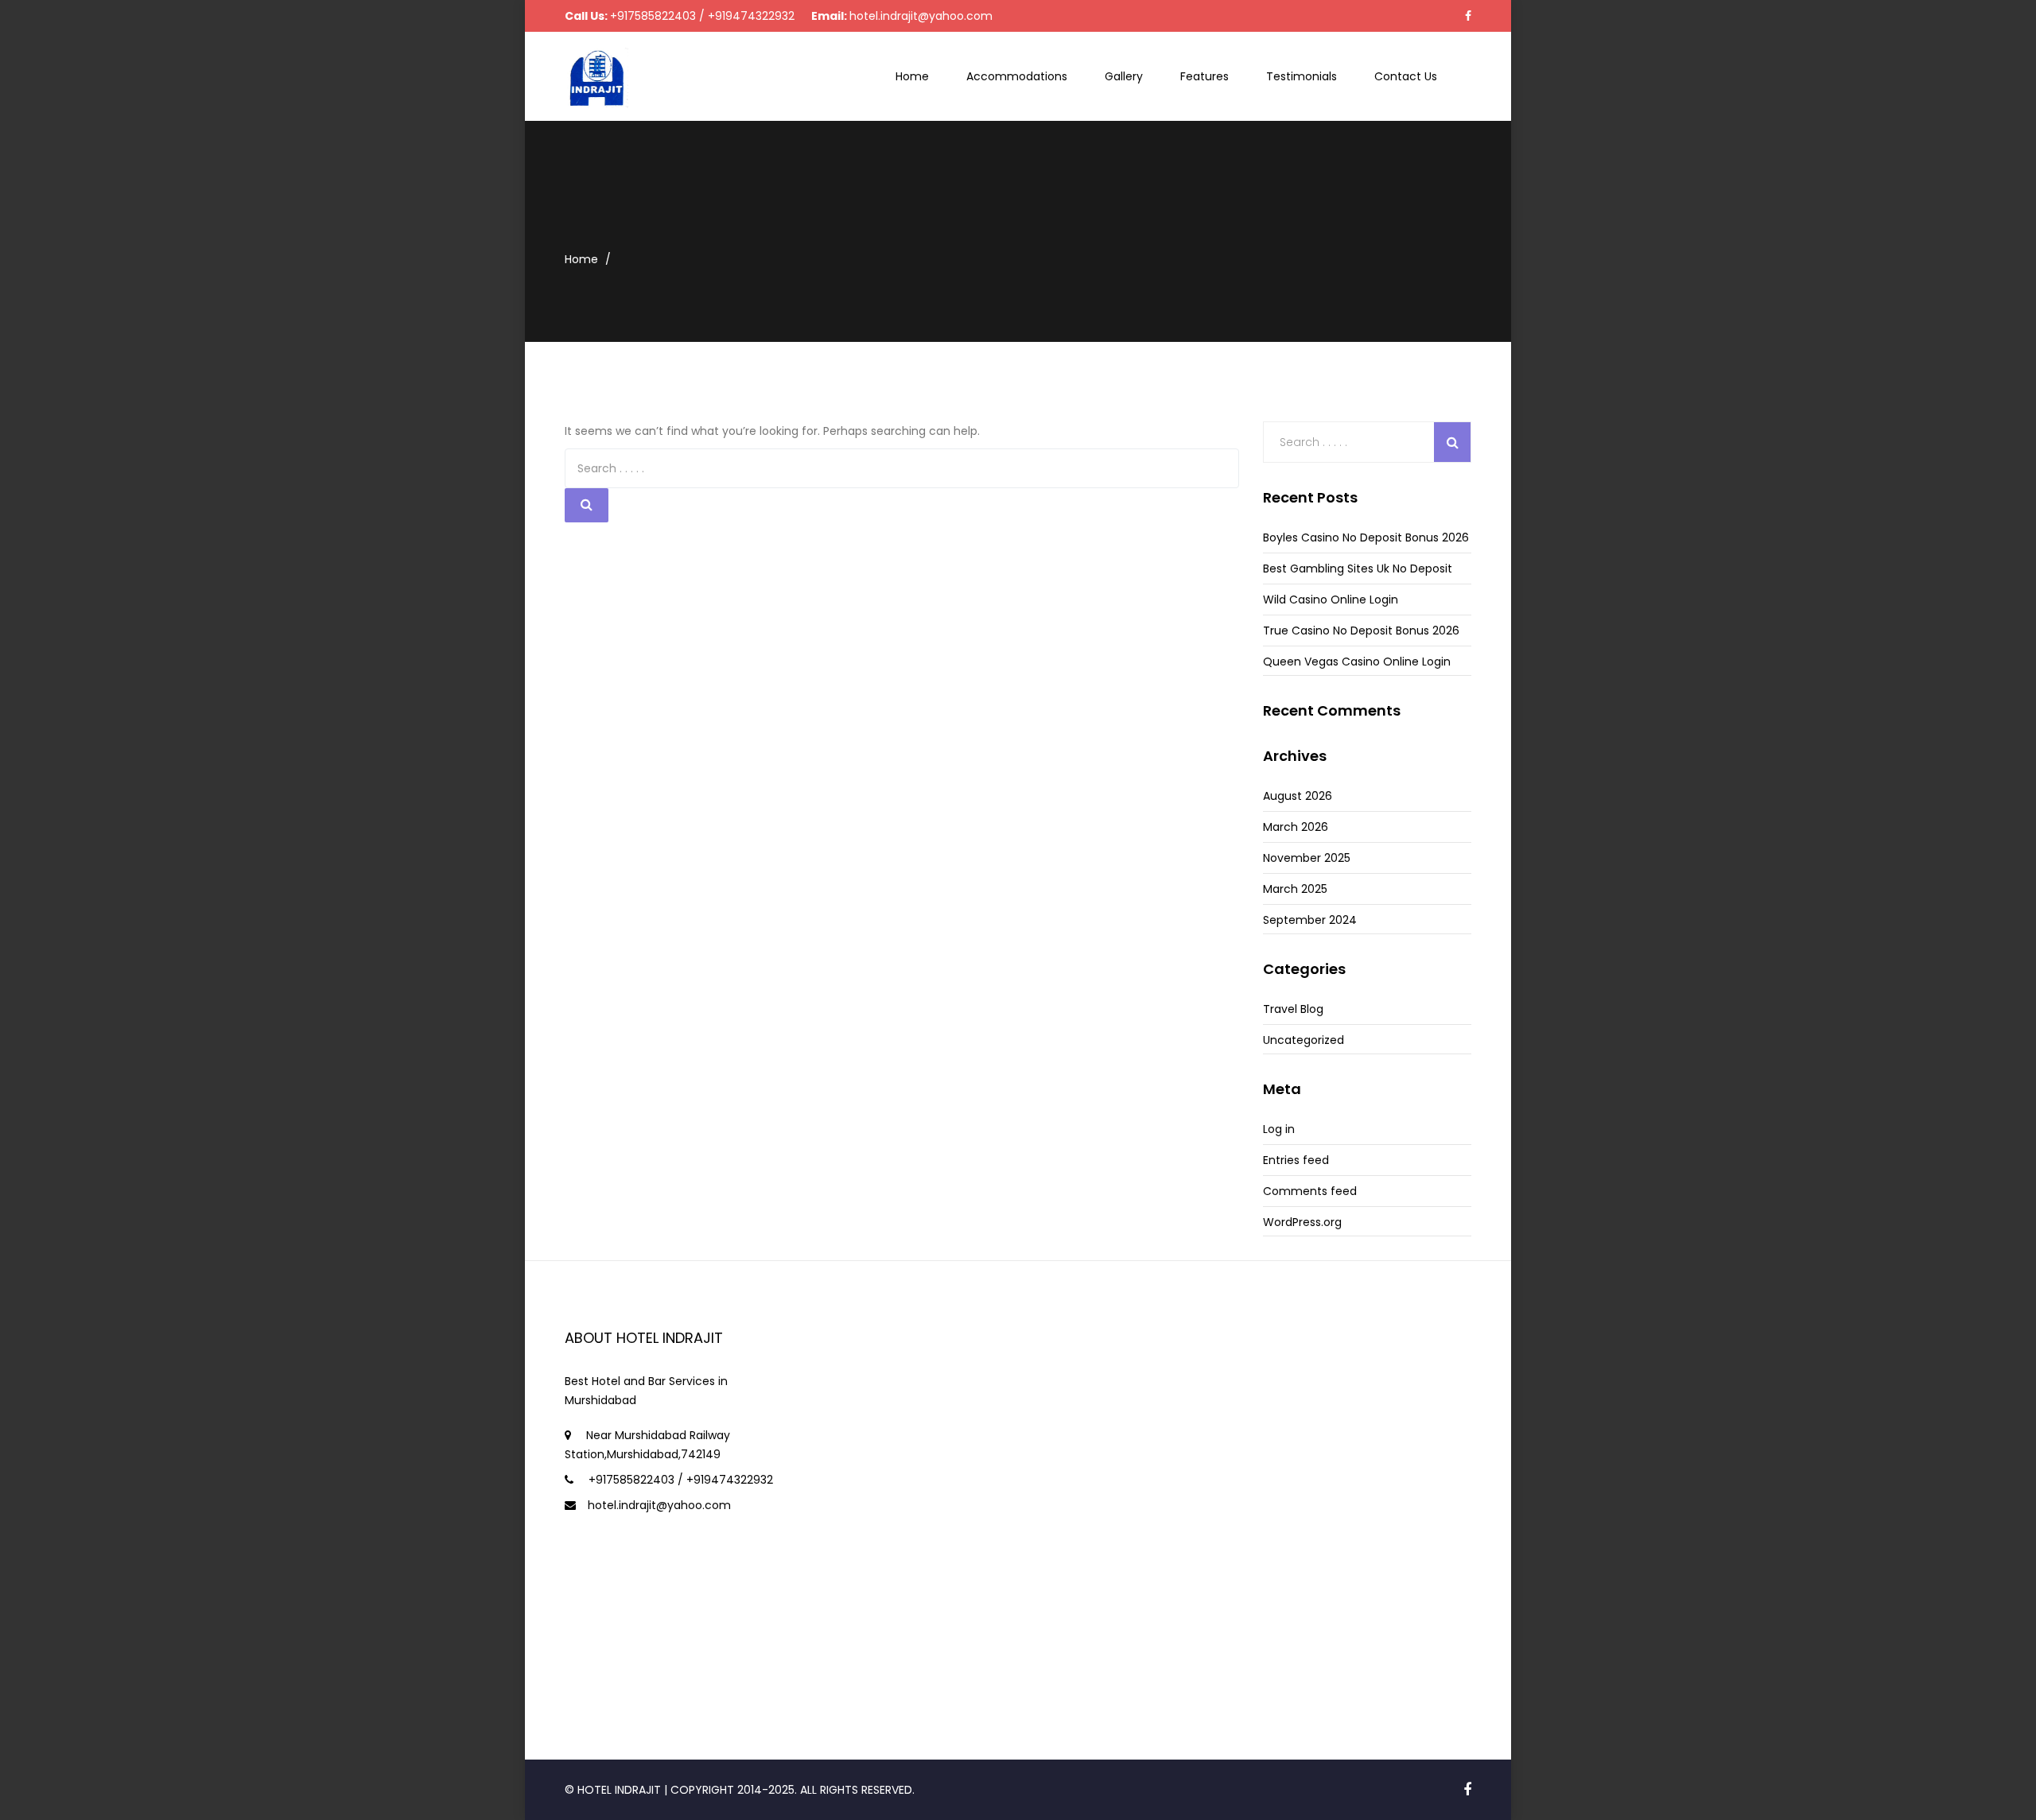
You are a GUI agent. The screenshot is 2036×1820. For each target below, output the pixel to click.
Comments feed (1310, 1191)
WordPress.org (1302, 1222)
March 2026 (1296, 827)
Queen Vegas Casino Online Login (1357, 662)
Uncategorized (1304, 1040)
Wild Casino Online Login (1331, 600)
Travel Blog (1293, 1009)
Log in (1279, 1129)
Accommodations (1017, 76)
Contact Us (1406, 76)
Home (912, 76)
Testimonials (1302, 76)
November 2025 (1307, 858)
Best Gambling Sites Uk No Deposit (1358, 569)
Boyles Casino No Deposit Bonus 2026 (1366, 537)
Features (1205, 76)
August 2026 (1298, 796)
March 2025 (1295, 889)
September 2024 (1310, 920)
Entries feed (1296, 1160)
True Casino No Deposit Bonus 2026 (1361, 631)
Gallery (1124, 76)
